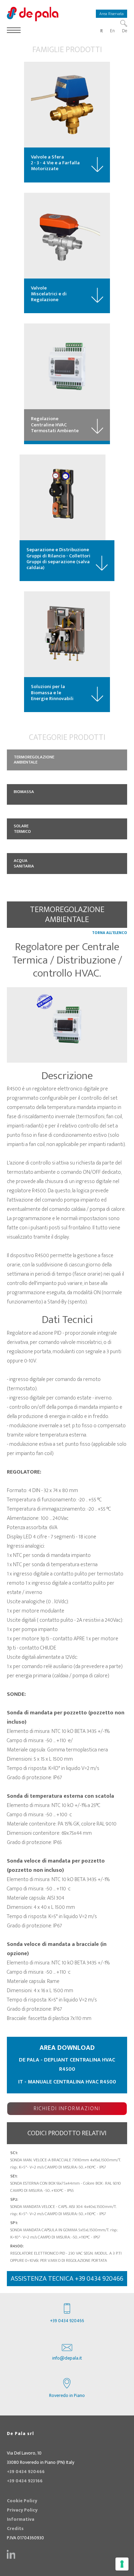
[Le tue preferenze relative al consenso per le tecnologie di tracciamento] (122, 2564)
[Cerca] (124, 23)
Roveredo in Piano (67, 2396)
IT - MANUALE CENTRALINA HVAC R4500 (67, 2082)
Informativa (21, 2519)
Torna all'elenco (110, 933)
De (125, 31)
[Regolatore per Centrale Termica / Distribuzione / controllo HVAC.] (67, 1025)
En (112, 31)
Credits (15, 2529)
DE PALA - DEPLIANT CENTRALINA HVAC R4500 (67, 2065)
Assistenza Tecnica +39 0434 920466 (67, 2279)
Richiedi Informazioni (67, 2109)
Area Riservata (111, 14)
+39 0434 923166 (25, 2481)
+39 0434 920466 (67, 2321)
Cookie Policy (22, 2501)
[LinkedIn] (11, 2554)
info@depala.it (67, 2358)
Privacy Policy (22, 2510)
